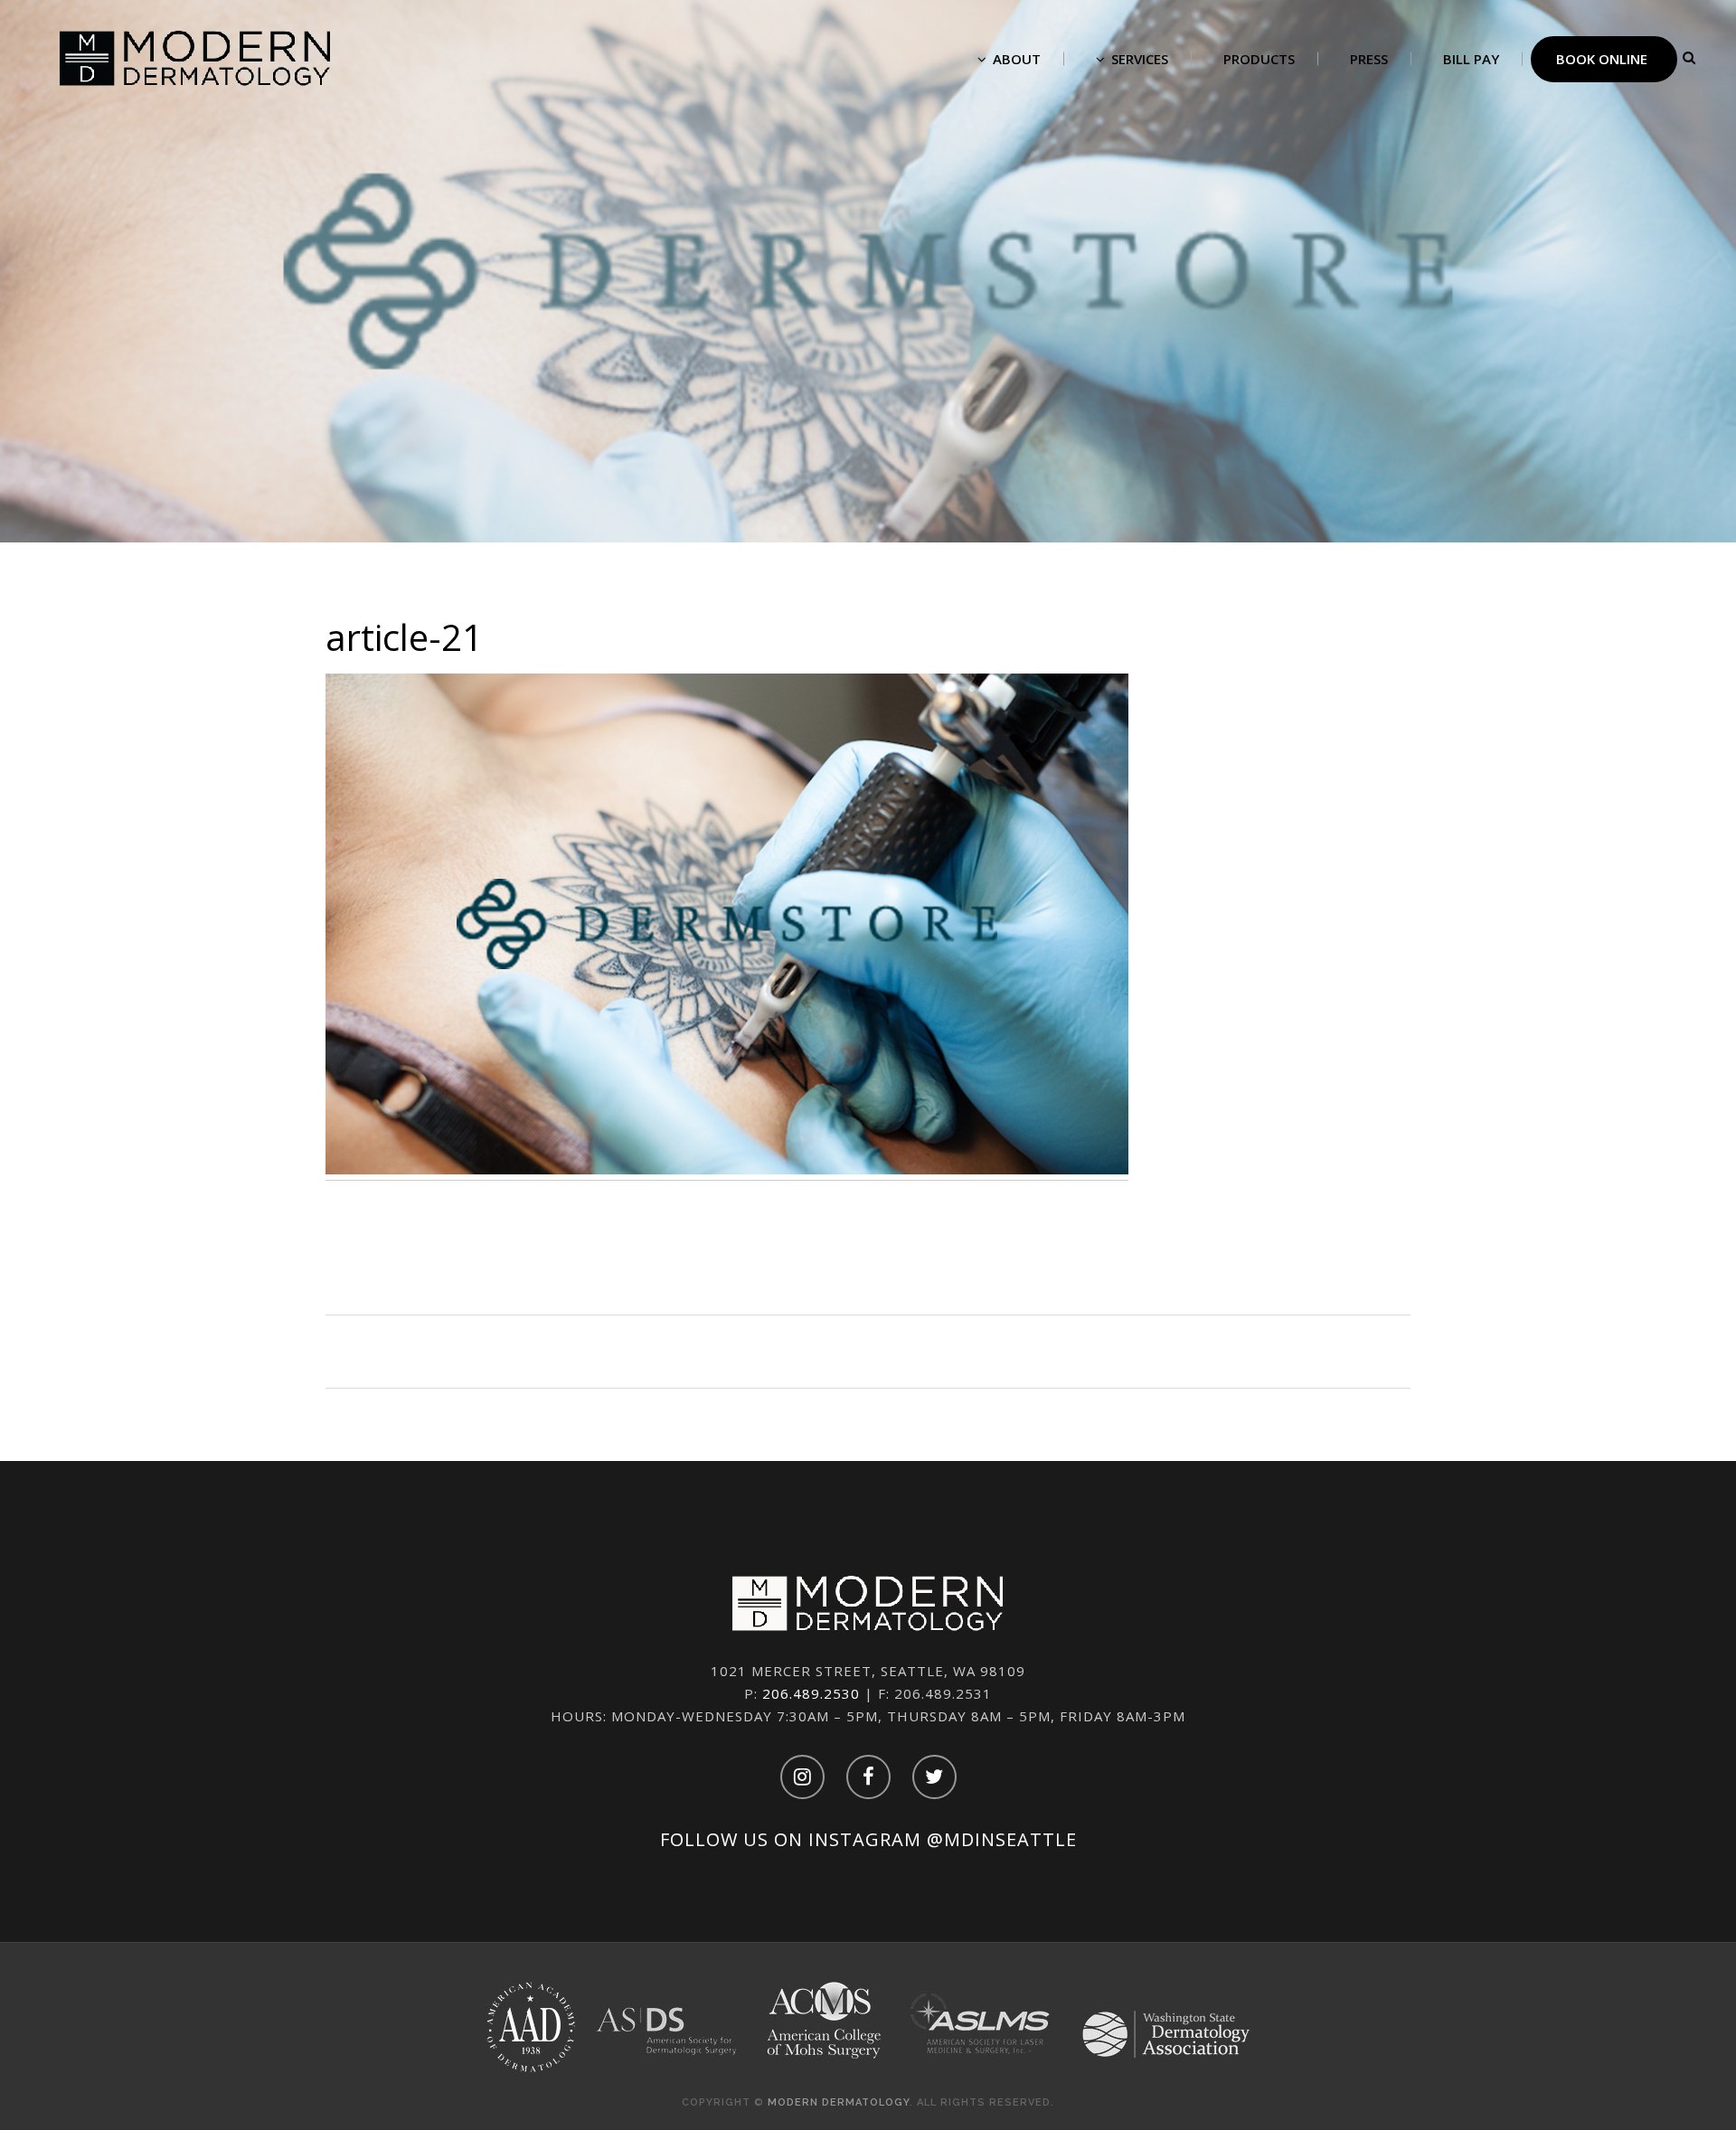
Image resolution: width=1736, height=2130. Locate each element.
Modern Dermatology (839, 2102)
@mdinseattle (1002, 1839)
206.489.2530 (811, 1693)
